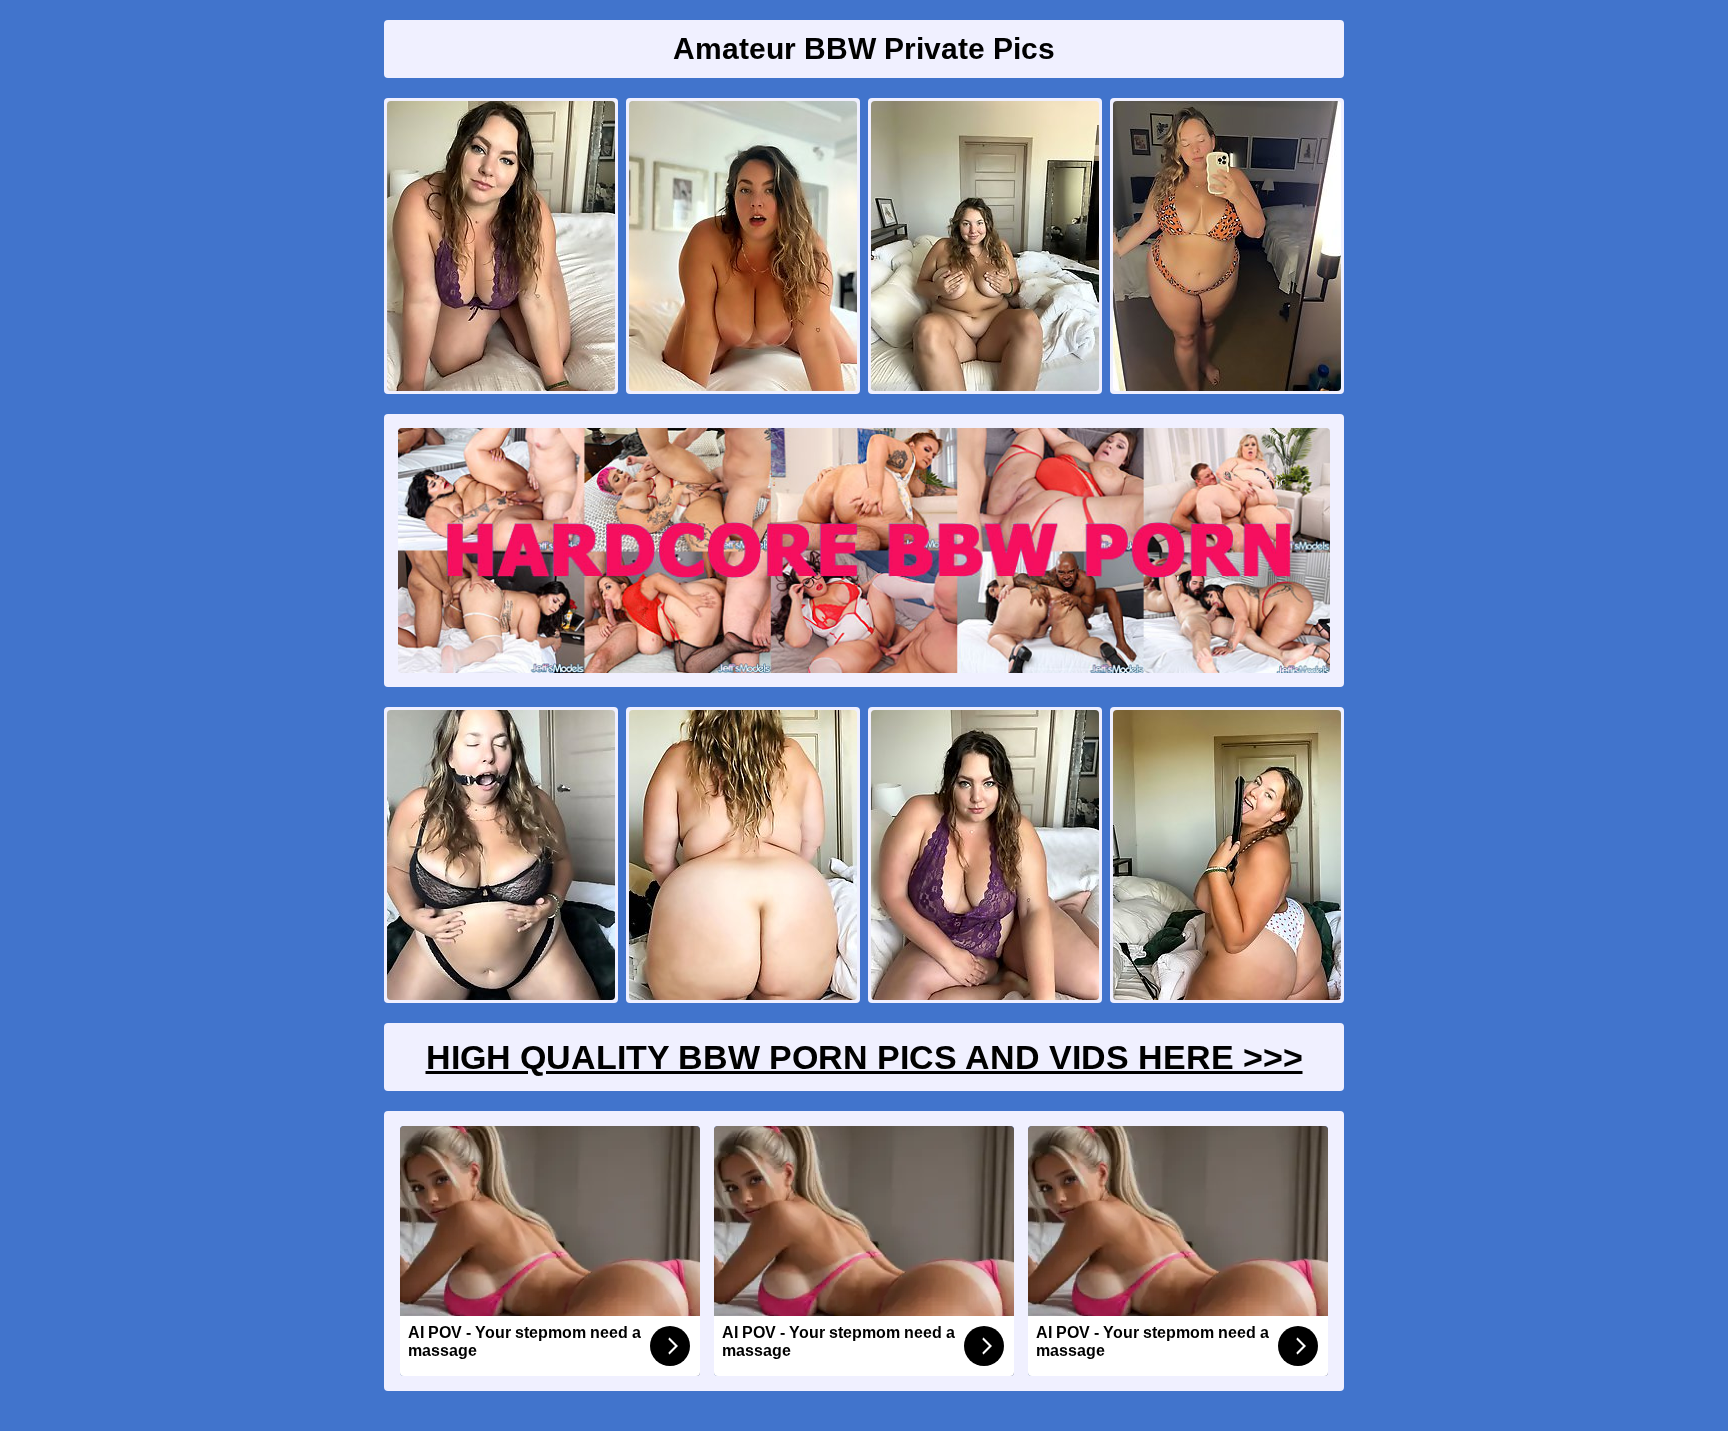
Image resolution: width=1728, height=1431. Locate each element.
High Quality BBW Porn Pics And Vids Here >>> (864, 1057)
